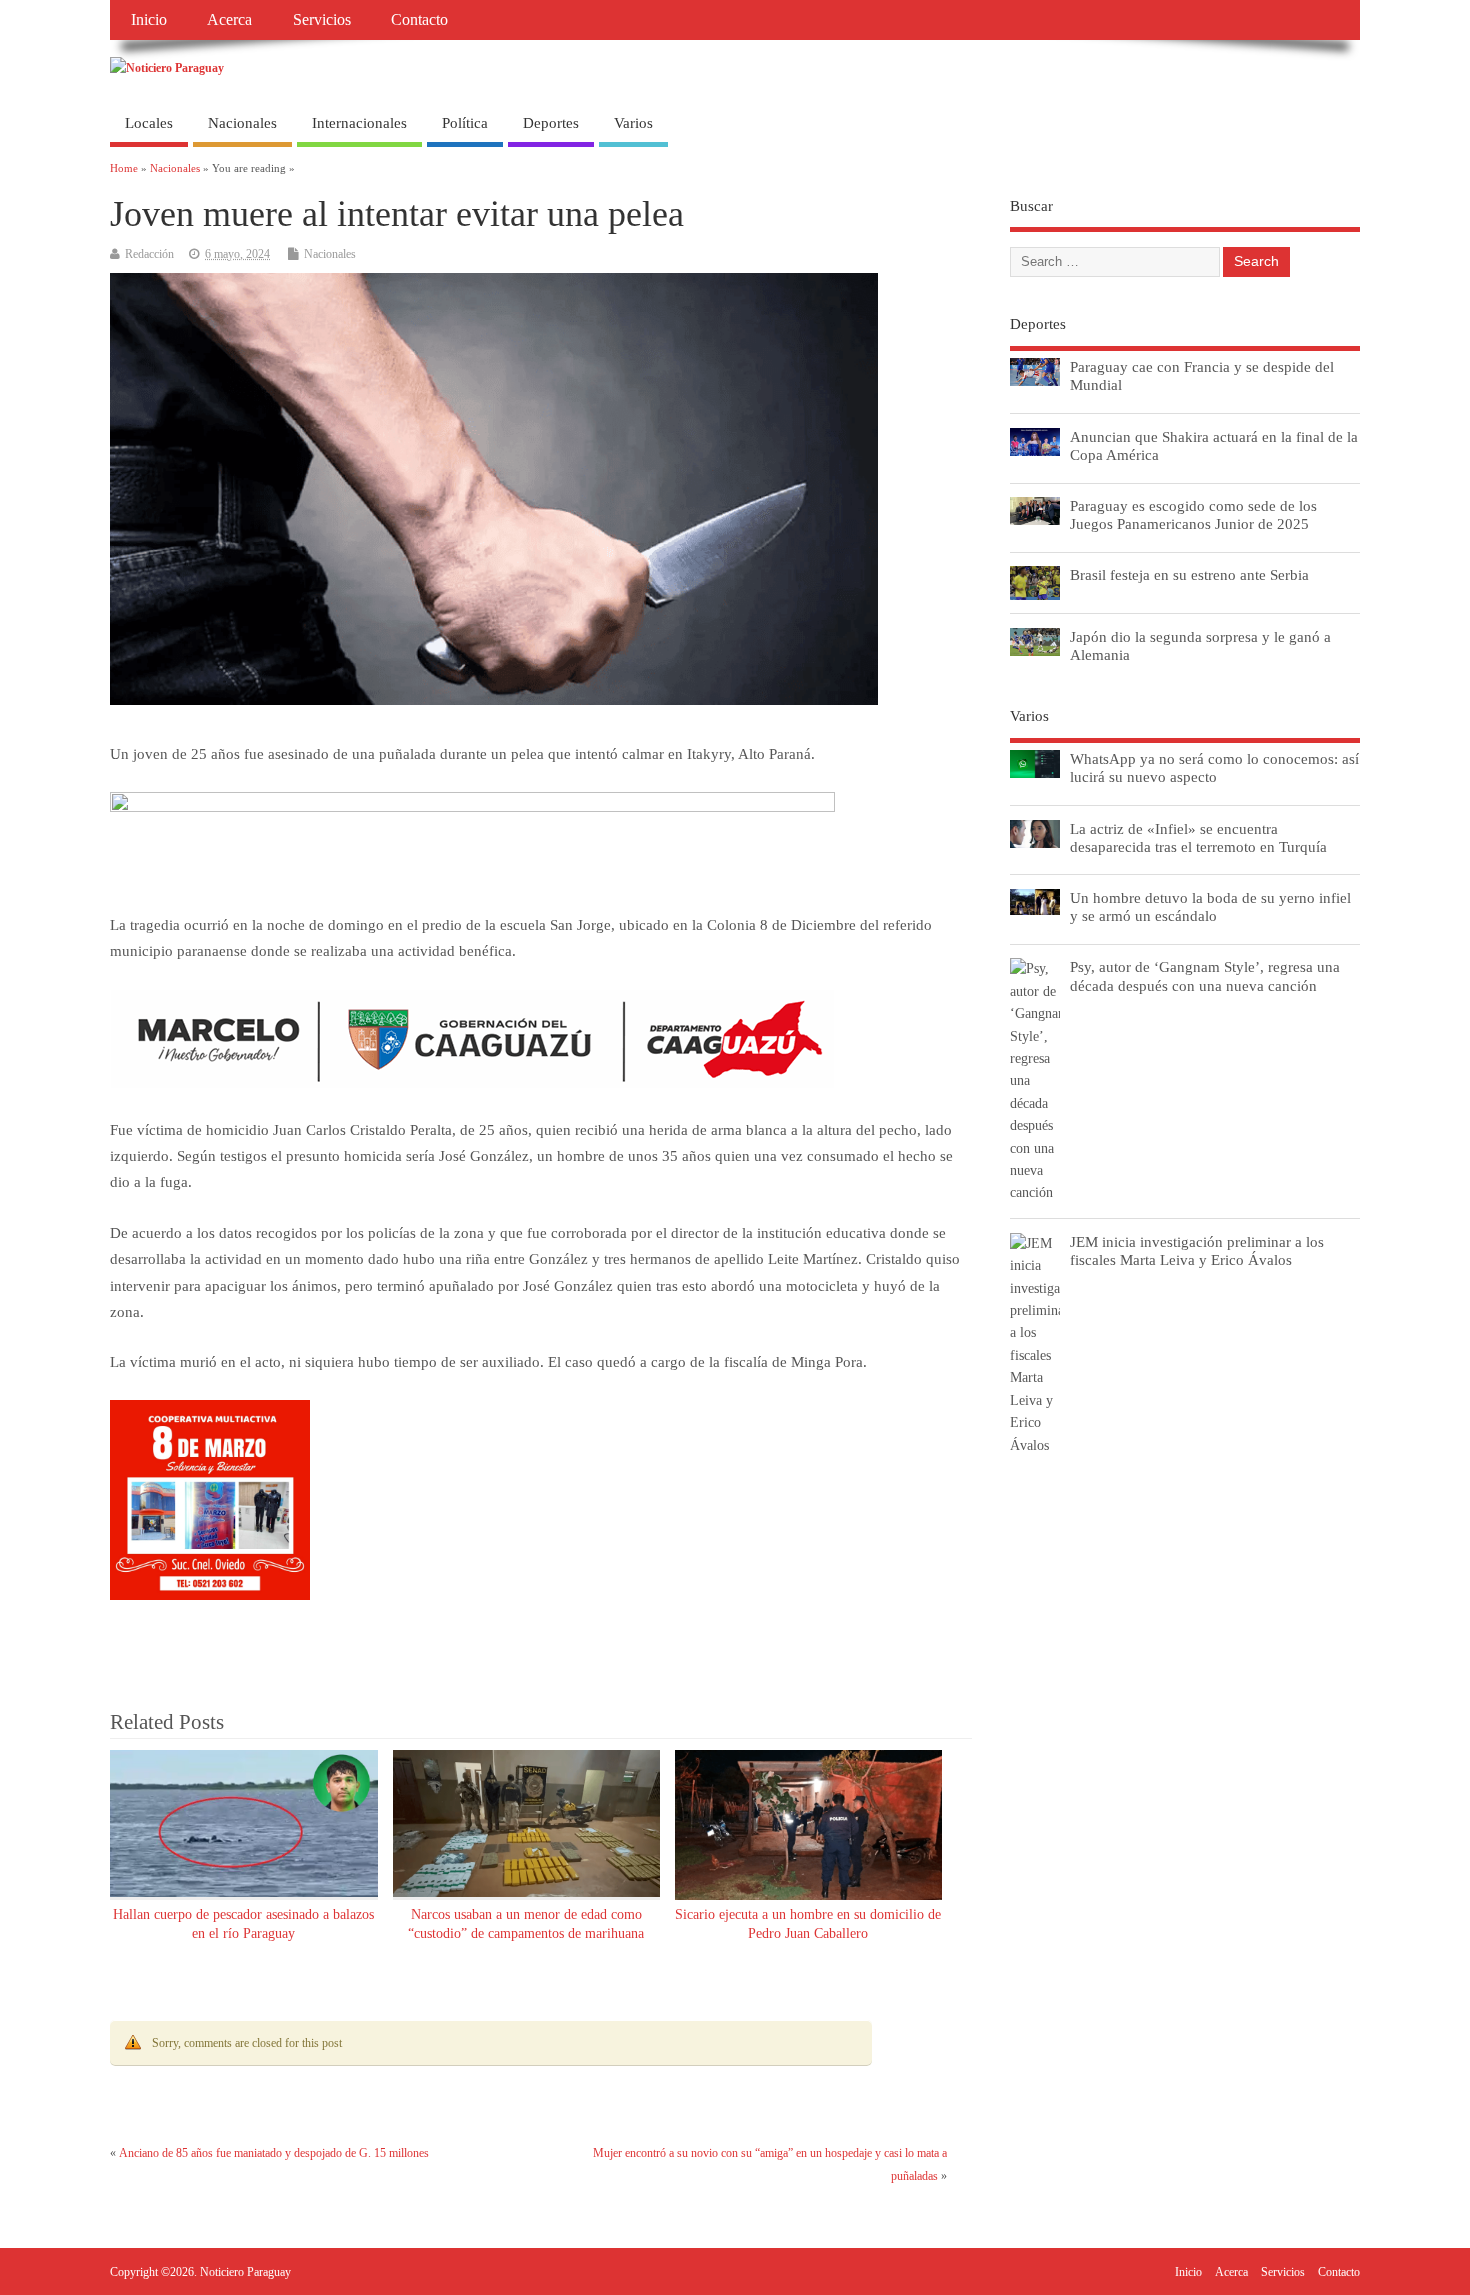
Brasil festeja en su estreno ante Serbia (1189, 574)
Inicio (149, 20)
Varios (633, 123)
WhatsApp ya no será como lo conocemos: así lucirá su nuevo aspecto (1214, 767)
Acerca (229, 20)
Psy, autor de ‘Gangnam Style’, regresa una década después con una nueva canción (1205, 975)
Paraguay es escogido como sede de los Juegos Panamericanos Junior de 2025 (1193, 514)
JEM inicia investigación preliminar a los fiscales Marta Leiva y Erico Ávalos (1197, 1250)
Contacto (419, 20)
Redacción (149, 254)
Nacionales (242, 123)
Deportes (551, 123)
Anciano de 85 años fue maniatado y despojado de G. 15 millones (274, 2153)
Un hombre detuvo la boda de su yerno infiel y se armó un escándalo (1210, 906)
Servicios (322, 20)
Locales (149, 123)
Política (465, 123)
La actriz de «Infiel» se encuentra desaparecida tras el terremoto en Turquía (1198, 837)
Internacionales (359, 123)
